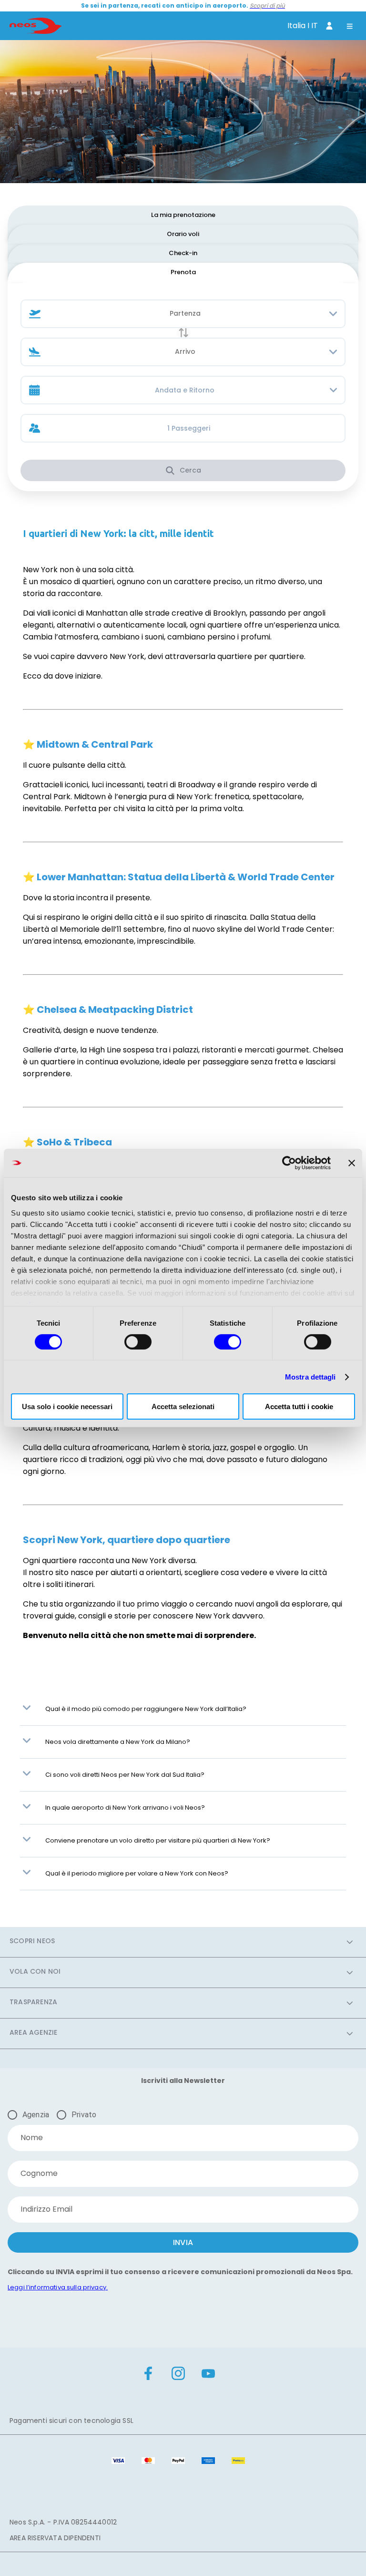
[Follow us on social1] (178, 2375)
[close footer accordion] (350, 1942)
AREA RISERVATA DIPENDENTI (55, 2538)
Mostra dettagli (310, 1377)
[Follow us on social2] (208, 2375)
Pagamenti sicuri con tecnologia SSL (71, 2421)
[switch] (138, 1342)
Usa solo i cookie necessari (67, 1406)
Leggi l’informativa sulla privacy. (58, 2287)
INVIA (183, 2242)
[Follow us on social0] (148, 2375)
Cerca (190, 470)
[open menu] (350, 27)
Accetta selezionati (183, 1406)
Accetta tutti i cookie (299, 1406)
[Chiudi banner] (352, 1163)
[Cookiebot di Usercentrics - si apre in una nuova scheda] (289, 1163)
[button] (27, 1709)
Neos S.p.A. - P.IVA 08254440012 (63, 2522)
